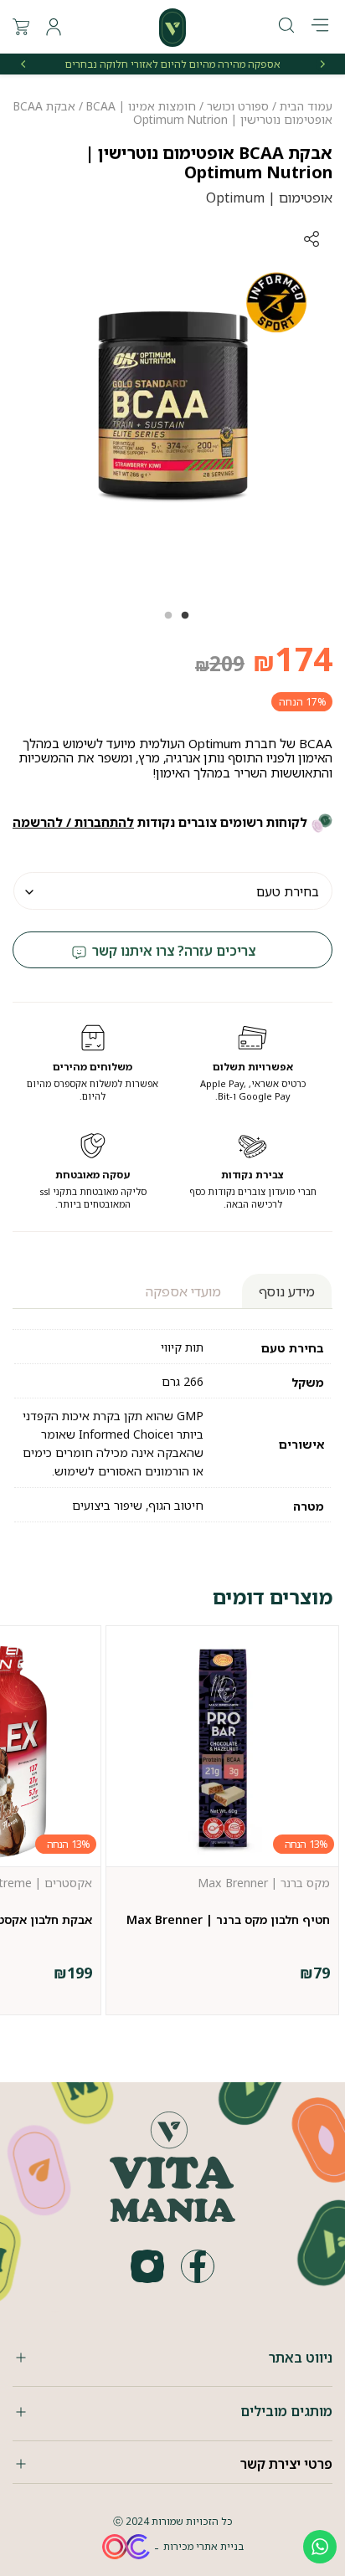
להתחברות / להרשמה (73, 822)
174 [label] (293, 658)
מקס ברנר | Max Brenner (264, 1883)
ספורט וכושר (238, 106)
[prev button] (322, 64)
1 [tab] (181, 621)
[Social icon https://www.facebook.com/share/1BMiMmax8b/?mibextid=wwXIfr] (198, 2266)
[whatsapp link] (320, 2547)
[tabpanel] (172, 406)
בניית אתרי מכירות (203, 2546)
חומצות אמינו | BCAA (141, 106)
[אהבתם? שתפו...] (249, 239)
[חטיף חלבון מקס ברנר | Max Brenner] (222, 1750)
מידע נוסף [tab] (287, 1291)
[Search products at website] (286, 26)
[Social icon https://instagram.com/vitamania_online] (147, 2266)
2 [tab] (164, 621)
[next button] (23, 64)
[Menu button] (320, 27)
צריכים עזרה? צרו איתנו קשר (172, 951)
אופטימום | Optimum (269, 198)
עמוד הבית (306, 106)
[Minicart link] (21, 27)
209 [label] (220, 663)
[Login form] (54, 27)
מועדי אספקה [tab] (183, 1291)
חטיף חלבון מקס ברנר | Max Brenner (228, 1919)
